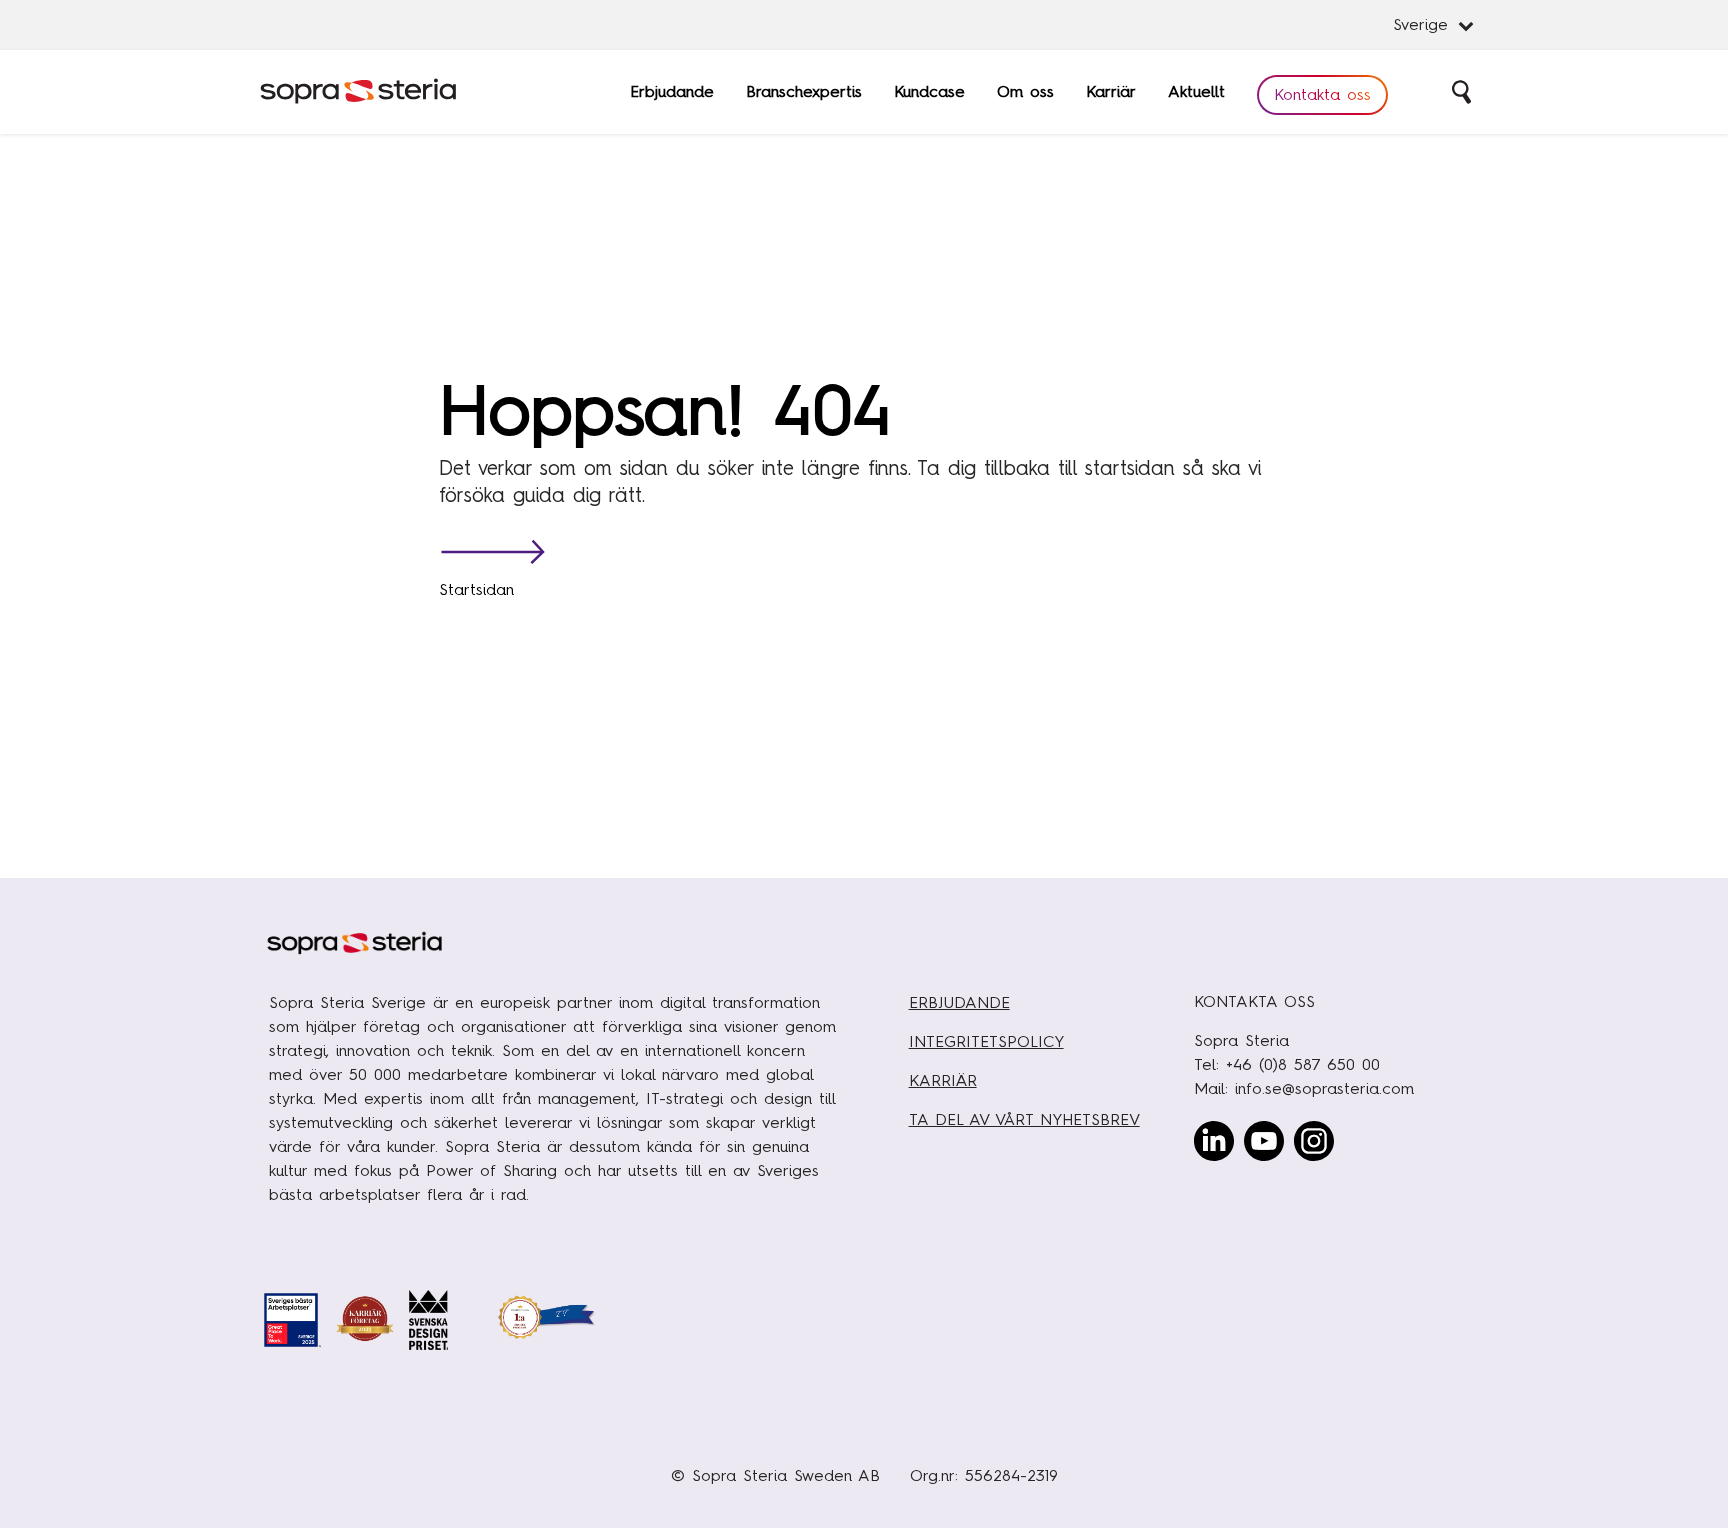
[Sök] (1463, 92)
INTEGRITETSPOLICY (986, 1041)
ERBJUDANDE (959, 1002)
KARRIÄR (943, 1080)
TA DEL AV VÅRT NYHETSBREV (1024, 1119)
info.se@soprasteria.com (1324, 1088)
